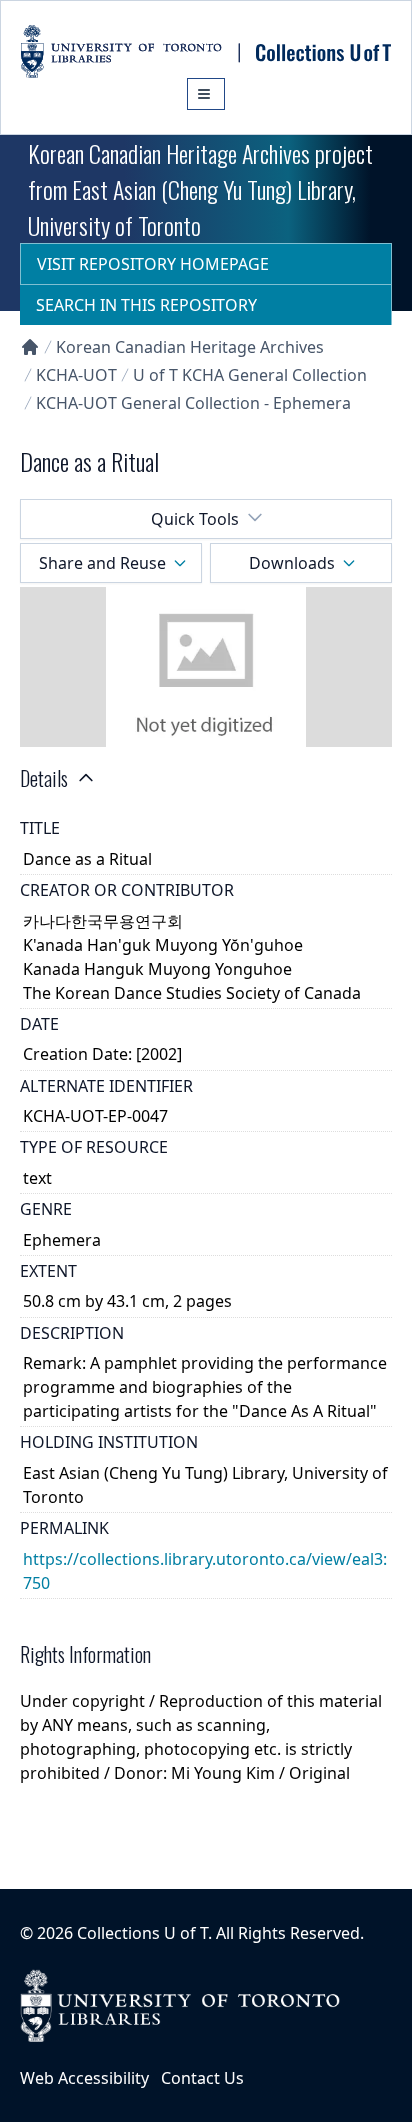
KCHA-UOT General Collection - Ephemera (193, 403)
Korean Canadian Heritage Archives (190, 347)
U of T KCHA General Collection (250, 375)
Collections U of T (142, 1933)
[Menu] (206, 94)
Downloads (292, 563)
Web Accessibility (84, 2078)
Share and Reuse (102, 563)
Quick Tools (195, 519)
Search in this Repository (146, 305)
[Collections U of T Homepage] (30, 347)
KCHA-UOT (76, 375)
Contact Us (202, 2078)
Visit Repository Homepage (153, 264)
